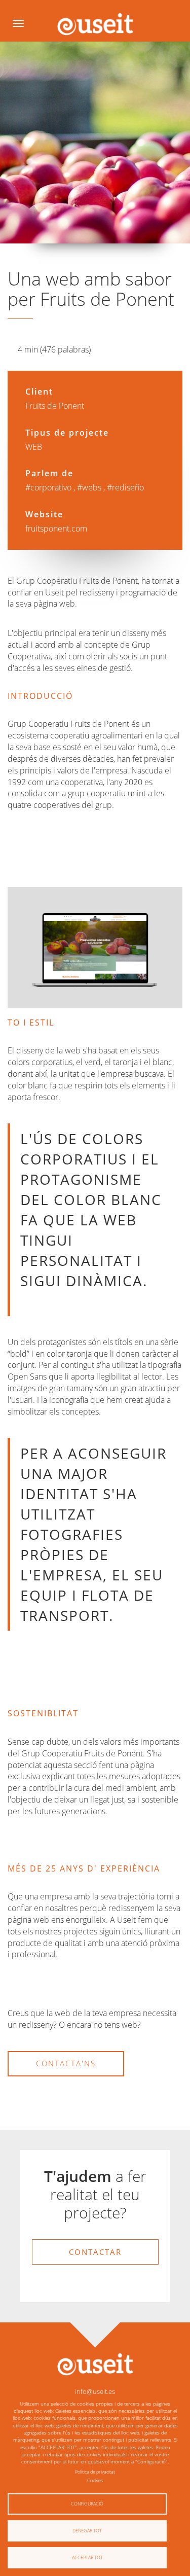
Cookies (95, 2480)
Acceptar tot (87, 2557)
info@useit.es (95, 2391)
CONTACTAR (95, 2252)
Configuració (87, 2504)
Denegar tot (87, 2531)
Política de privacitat (95, 2472)
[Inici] (95, 24)
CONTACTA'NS (66, 2063)
